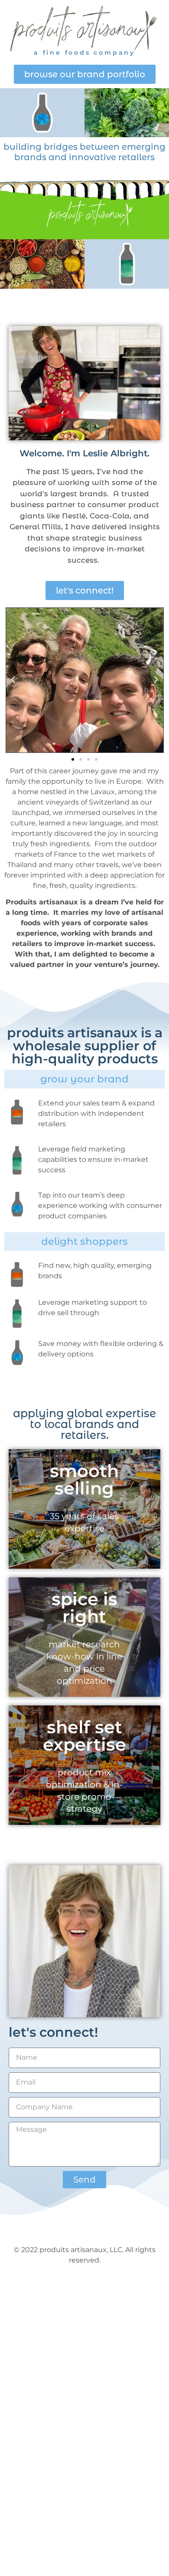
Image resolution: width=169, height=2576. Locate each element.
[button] (13, 680)
